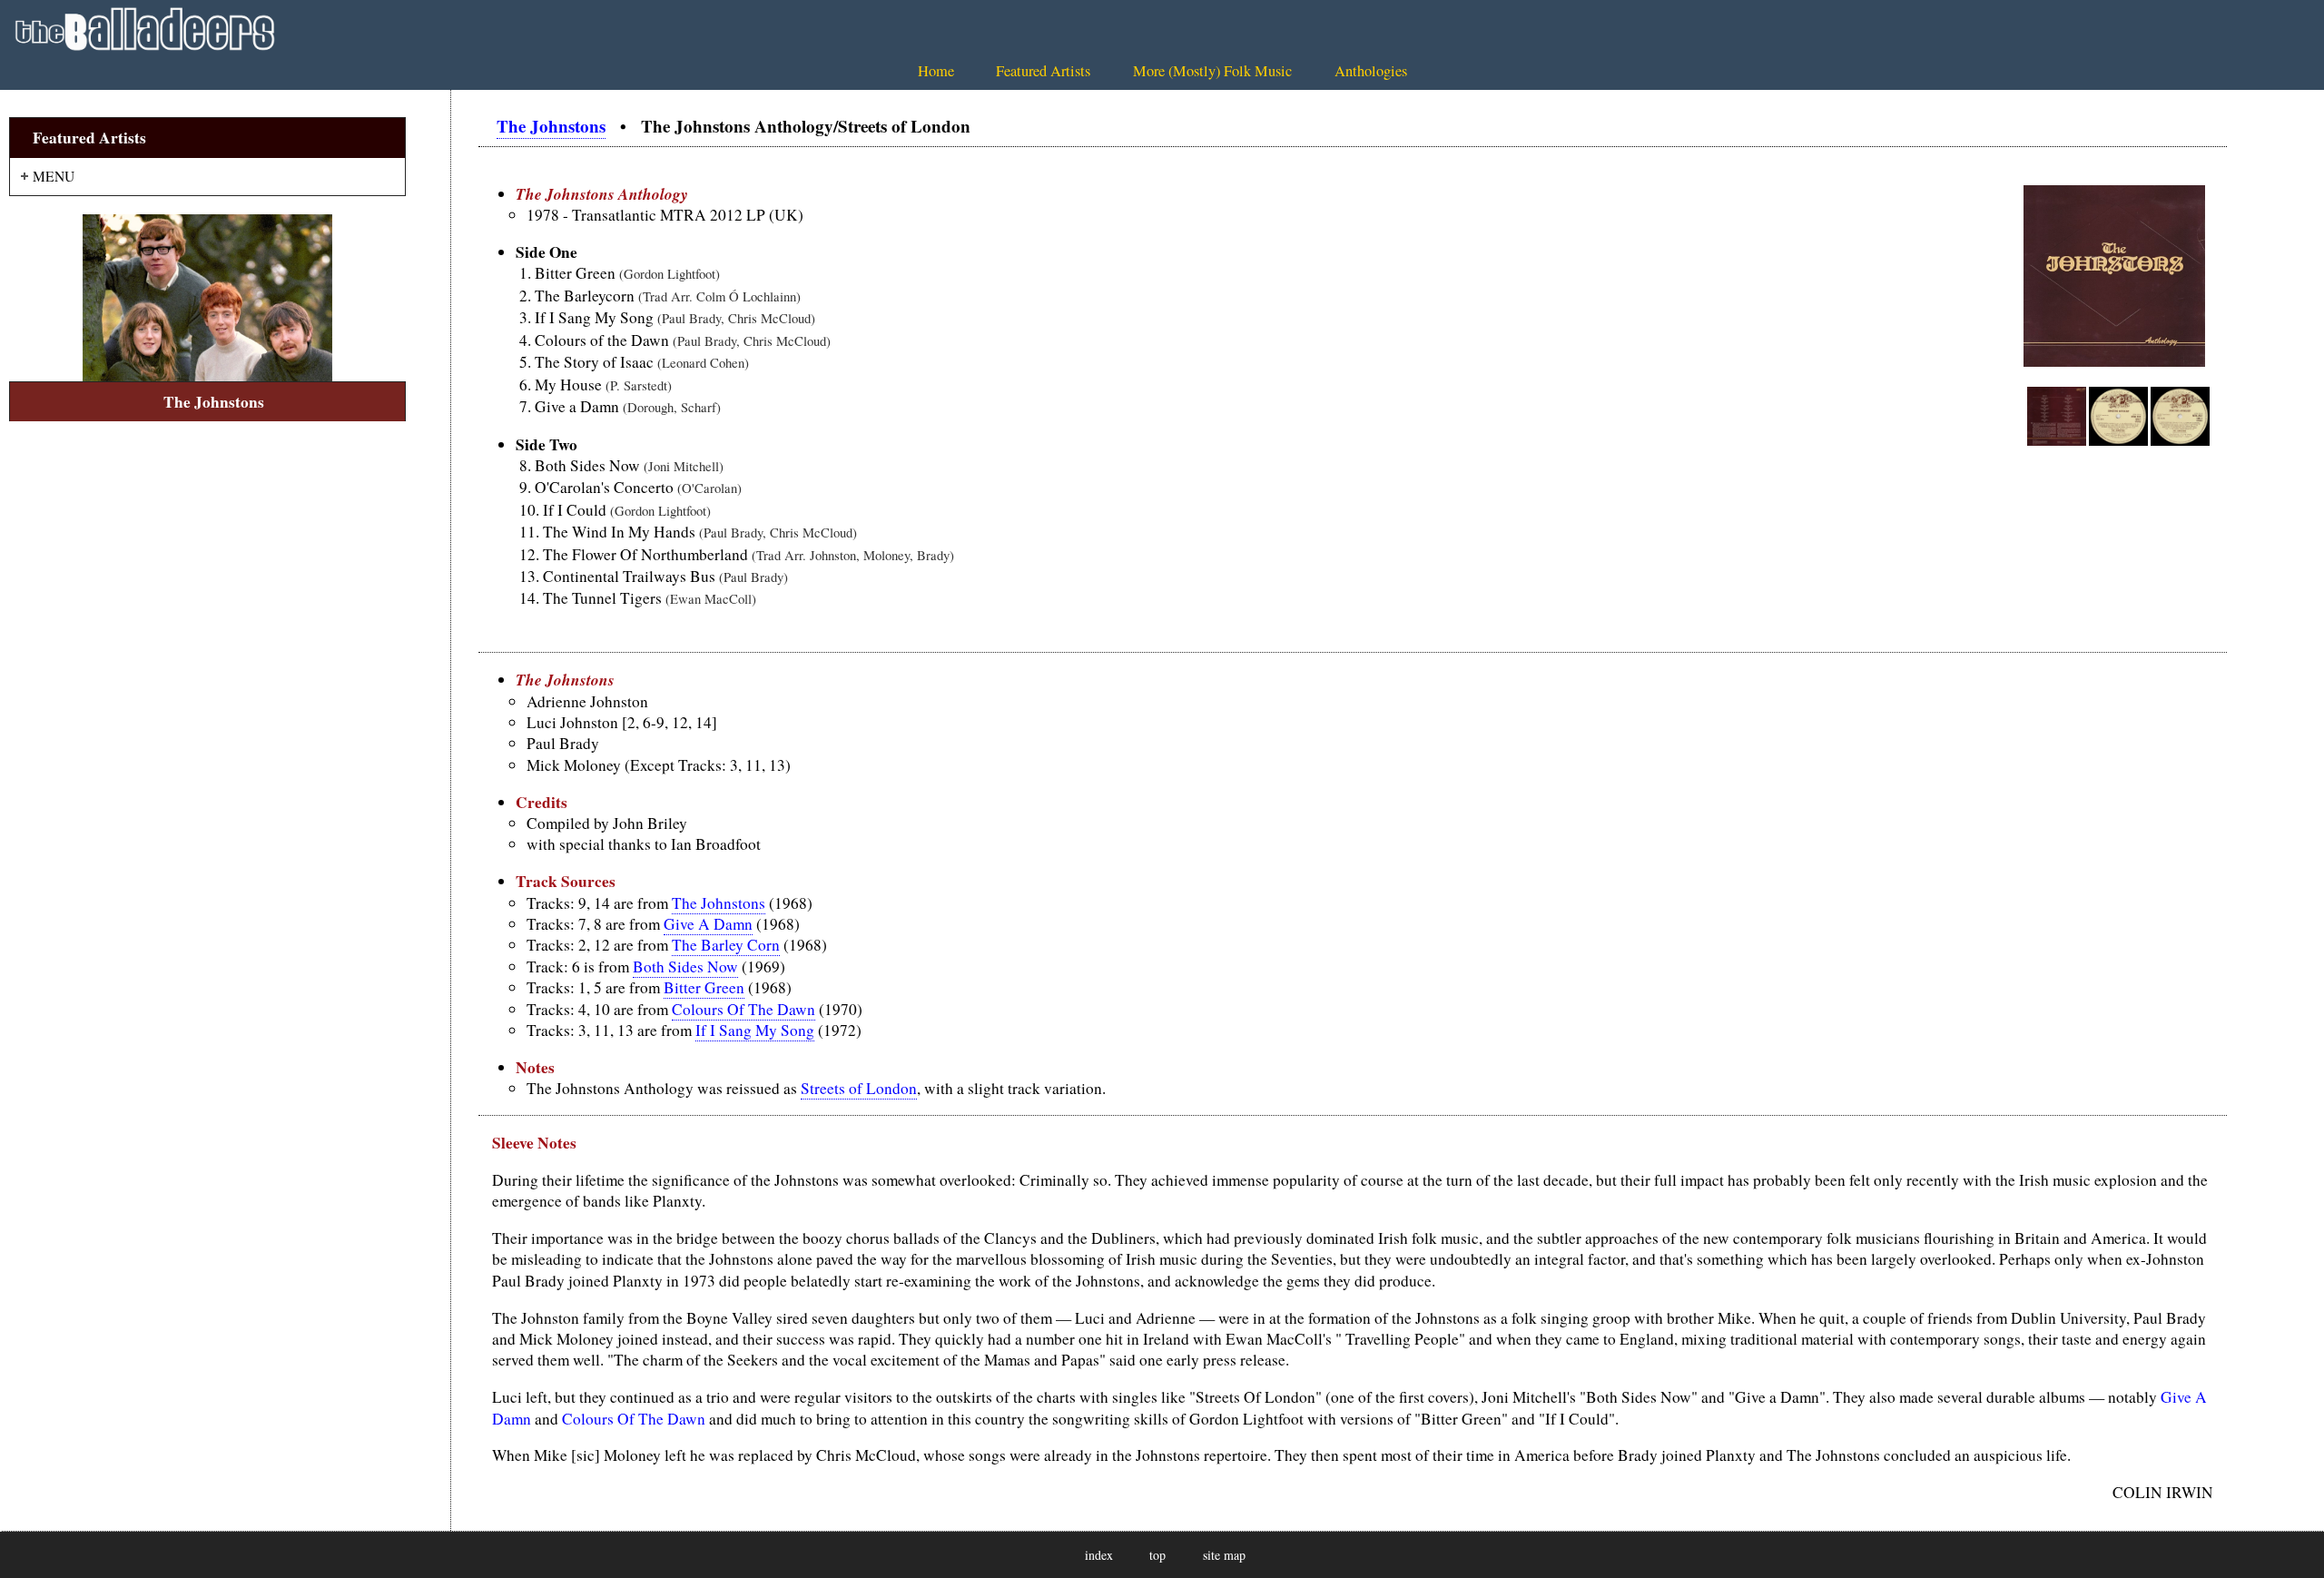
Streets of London (859, 1088)
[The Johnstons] (207, 297)
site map (1224, 1555)
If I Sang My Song (755, 1030)
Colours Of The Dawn (743, 1009)
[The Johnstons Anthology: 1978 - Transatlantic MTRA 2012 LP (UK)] (2057, 441)
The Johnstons (551, 126)
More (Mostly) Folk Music (1212, 71)
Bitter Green (704, 987)
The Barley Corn (726, 945)
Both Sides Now (685, 967)
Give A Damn (708, 924)
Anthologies (1371, 71)
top (1157, 1555)
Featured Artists (1043, 71)
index (1099, 1555)
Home (936, 71)
